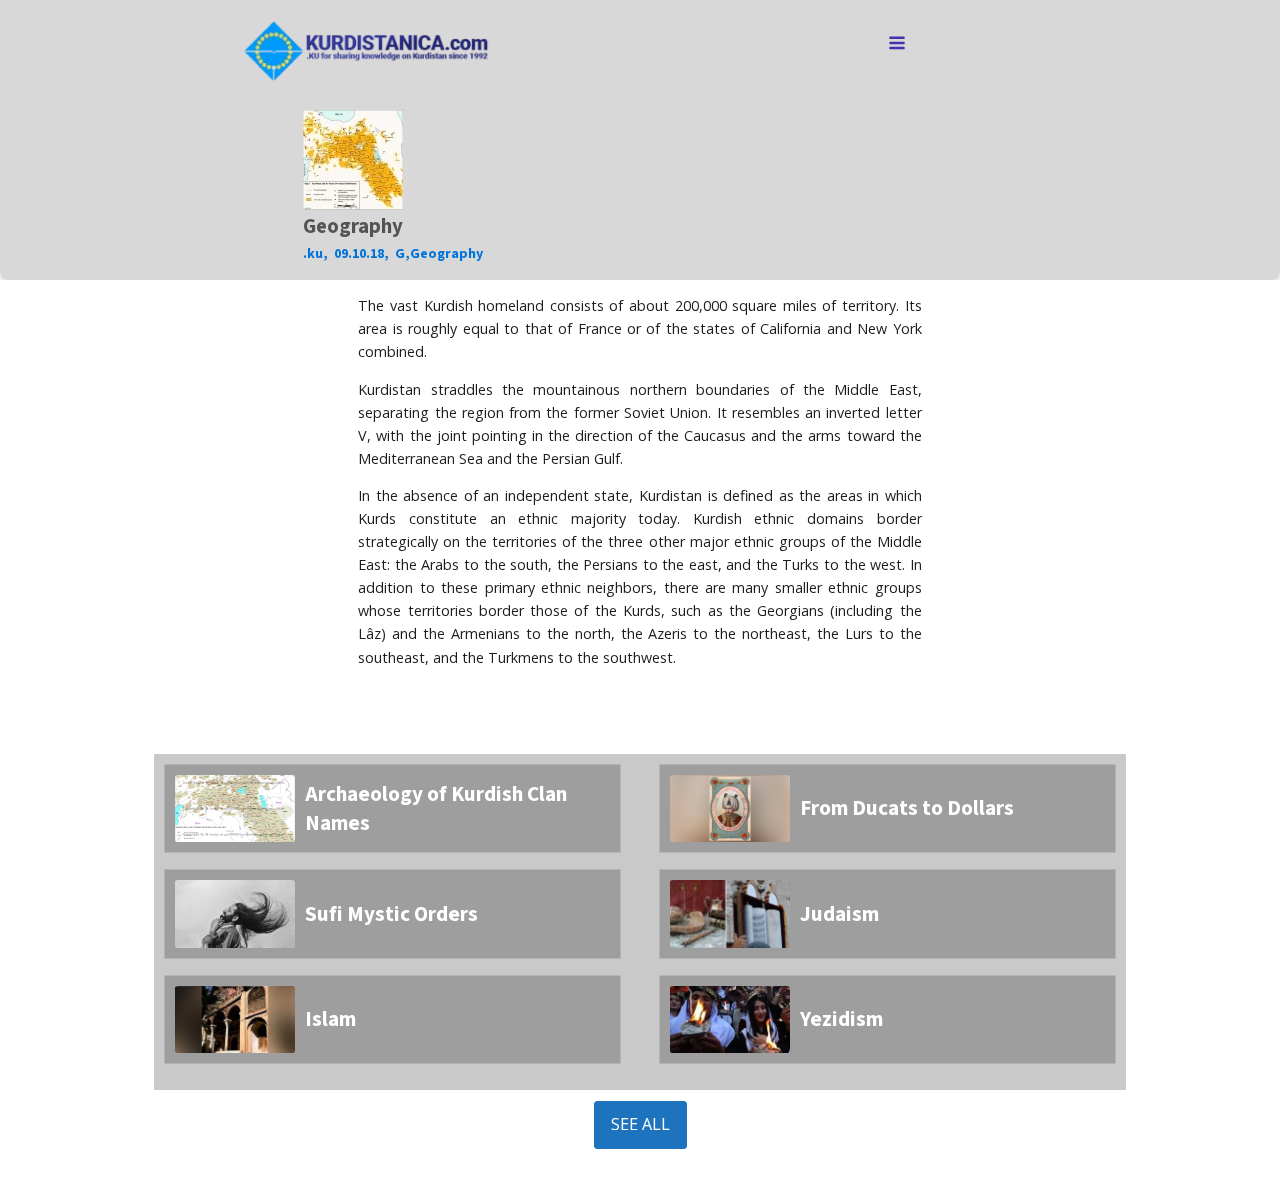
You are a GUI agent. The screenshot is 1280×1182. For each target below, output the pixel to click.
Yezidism (841, 1019)
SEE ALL (640, 1124)
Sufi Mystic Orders (391, 914)
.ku (313, 254)
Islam (330, 1019)
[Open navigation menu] (897, 45)
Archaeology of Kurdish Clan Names (436, 808)
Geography (446, 254)
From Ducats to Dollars (907, 808)
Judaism (839, 914)
